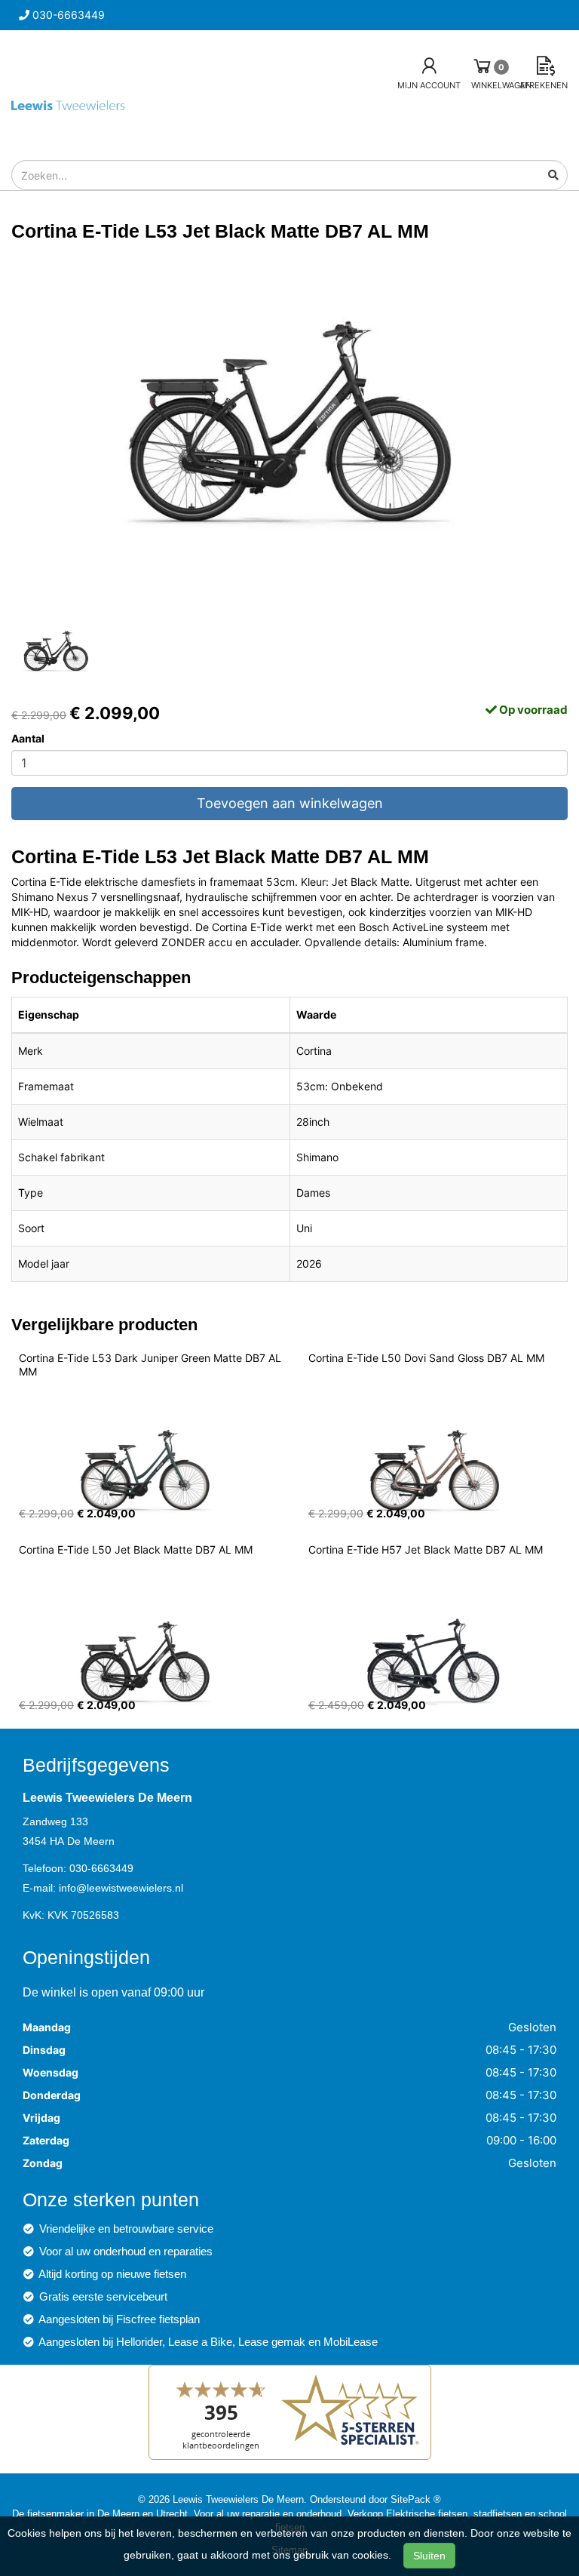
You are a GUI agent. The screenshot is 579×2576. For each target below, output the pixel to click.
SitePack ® (416, 2499)
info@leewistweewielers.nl (121, 1888)
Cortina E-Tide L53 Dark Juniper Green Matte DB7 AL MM (152, 1365)
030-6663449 (101, 1868)
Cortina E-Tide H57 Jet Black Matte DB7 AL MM (426, 1549)
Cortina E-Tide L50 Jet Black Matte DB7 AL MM (136, 1549)
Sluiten (429, 2556)
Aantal (28, 738)
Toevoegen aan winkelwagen (290, 803)
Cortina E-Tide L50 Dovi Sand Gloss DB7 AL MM (426, 1358)
